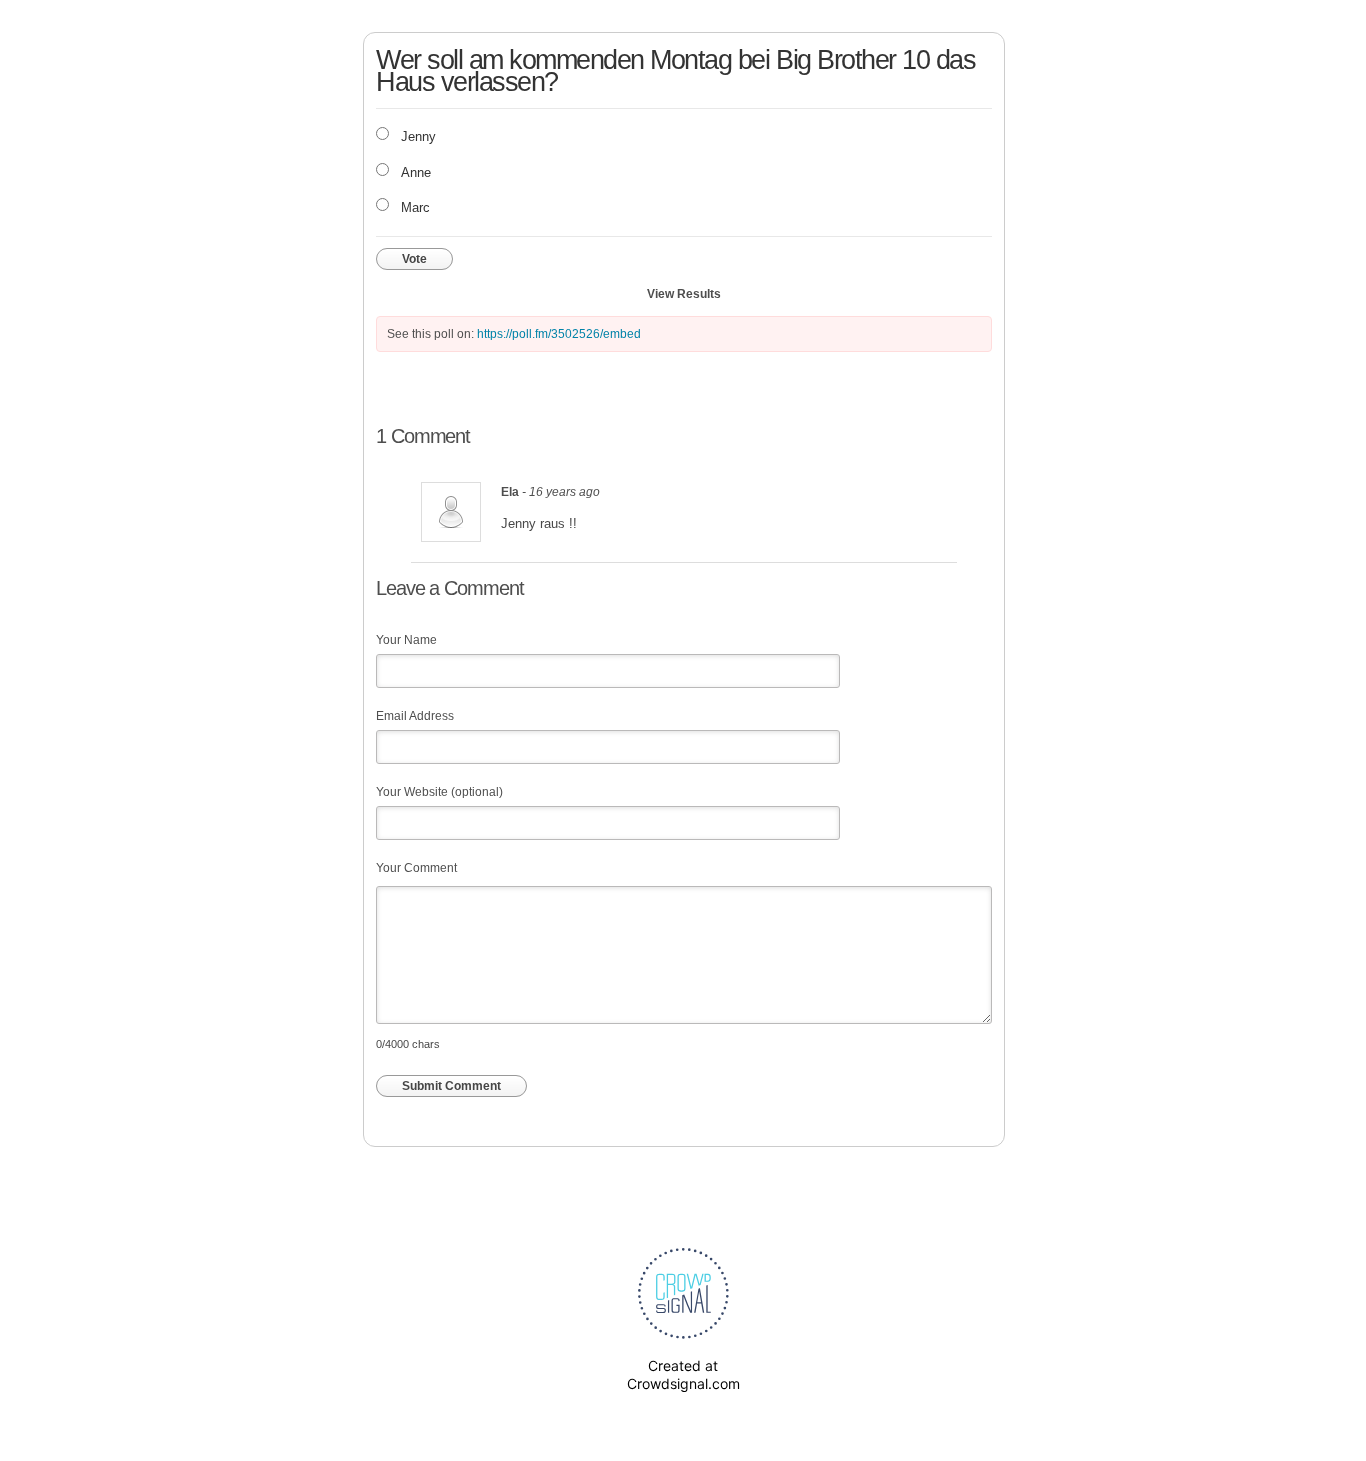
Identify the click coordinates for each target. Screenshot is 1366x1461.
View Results (684, 294)
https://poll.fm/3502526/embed (559, 334)
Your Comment (416, 868)
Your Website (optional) (439, 792)
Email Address (415, 716)
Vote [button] (414, 259)
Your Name (406, 640)
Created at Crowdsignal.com (683, 1374)
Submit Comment (451, 1086)
